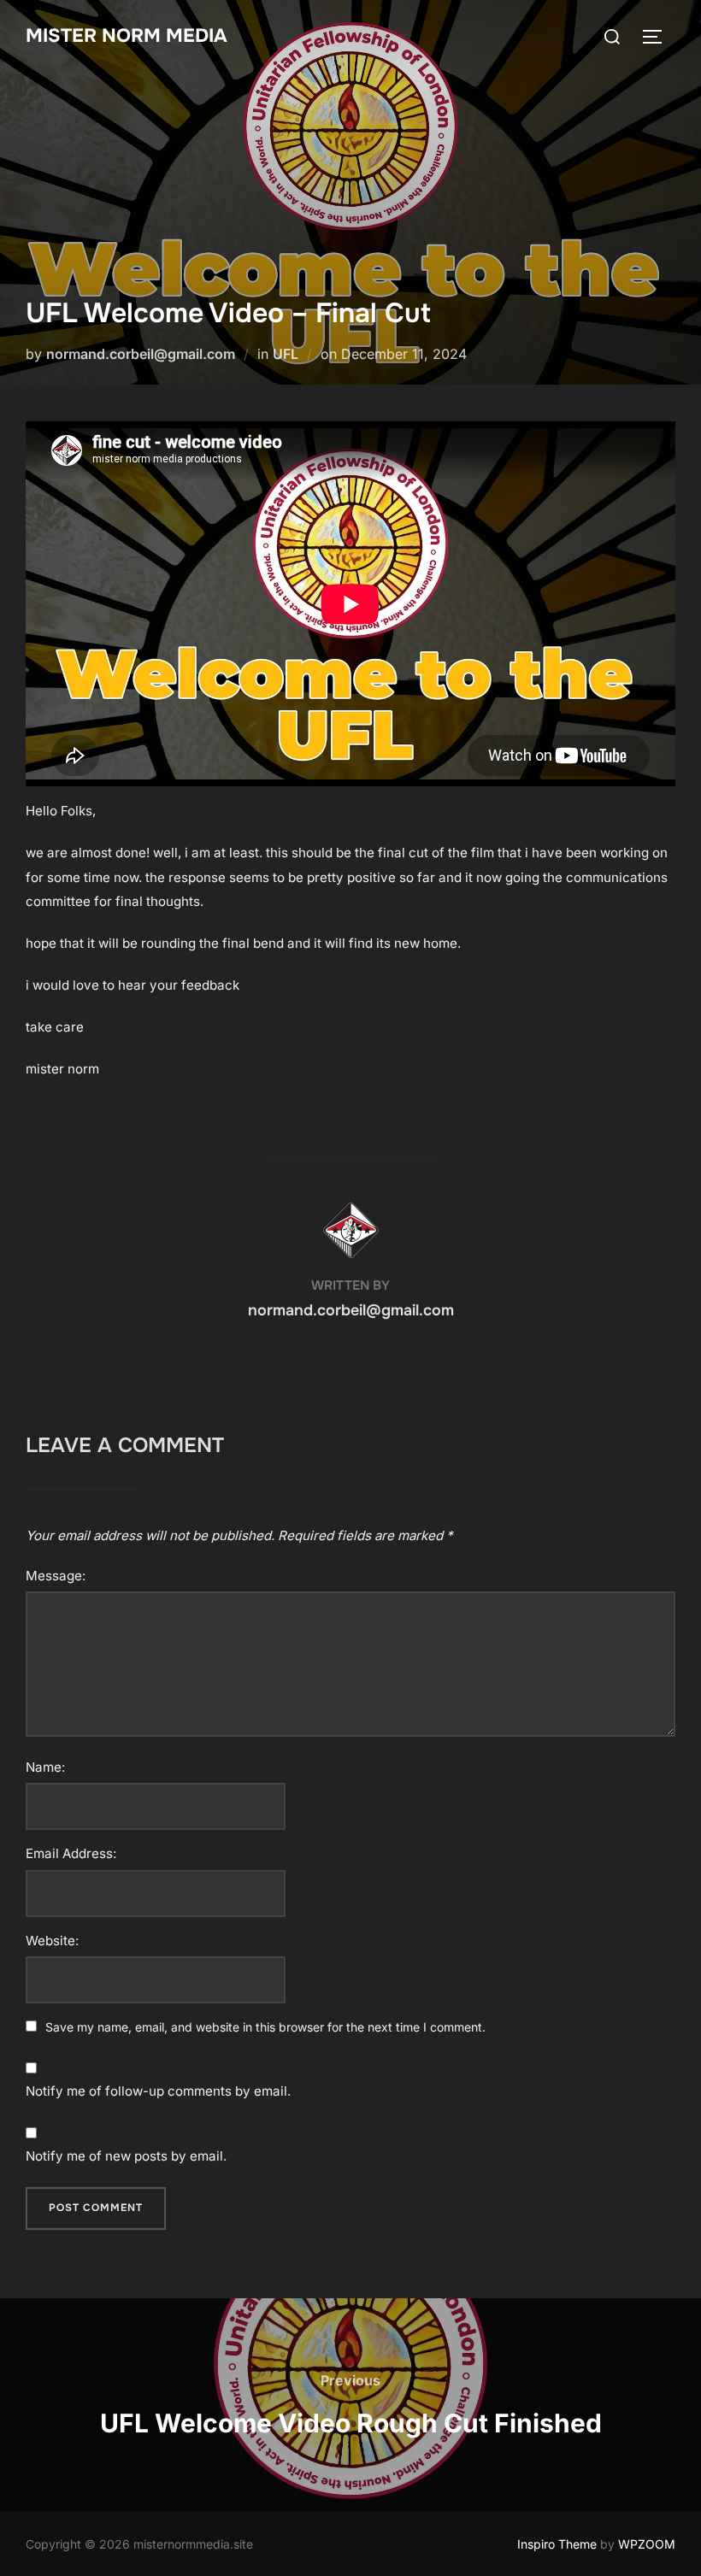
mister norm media (127, 36)
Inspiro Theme (557, 2544)
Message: (56, 1576)
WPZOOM (647, 2544)
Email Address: (71, 1853)
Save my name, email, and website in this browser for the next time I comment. (265, 2027)
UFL (286, 354)
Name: (45, 1767)
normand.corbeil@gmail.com (141, 354)
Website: (52, 1941)
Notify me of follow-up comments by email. (158, 2091)
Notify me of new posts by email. (126, 2156)
